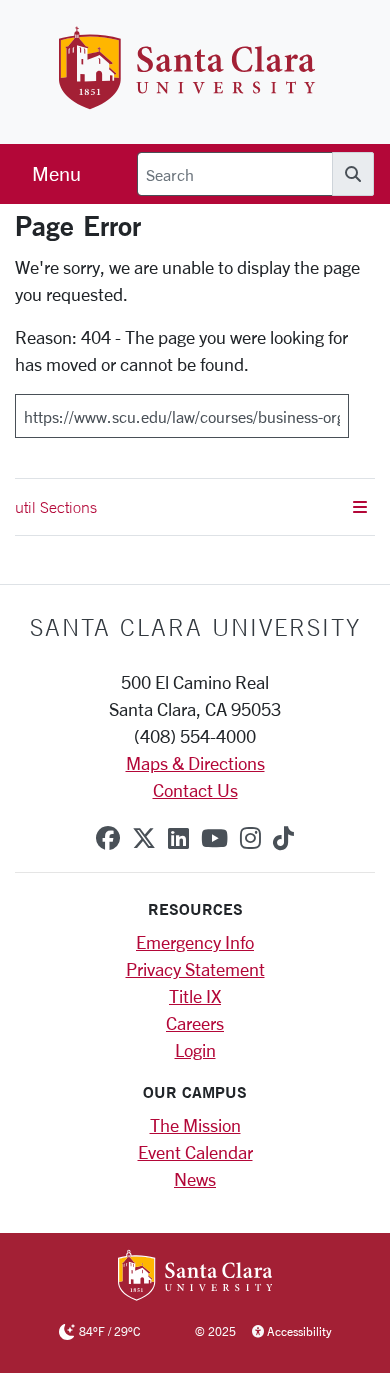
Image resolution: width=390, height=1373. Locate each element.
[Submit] (362, 409)
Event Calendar (195, 1152)
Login (195, 1050)
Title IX (195, 996)
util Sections (56, 507)
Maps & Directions (195, 763)
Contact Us (195, 790)
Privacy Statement (195, 969)
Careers (195, 1023)
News (195, 1179)
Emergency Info (195, 942)
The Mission (195, 1125)
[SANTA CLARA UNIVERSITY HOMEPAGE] (195, 1277)
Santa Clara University (195, 627)
